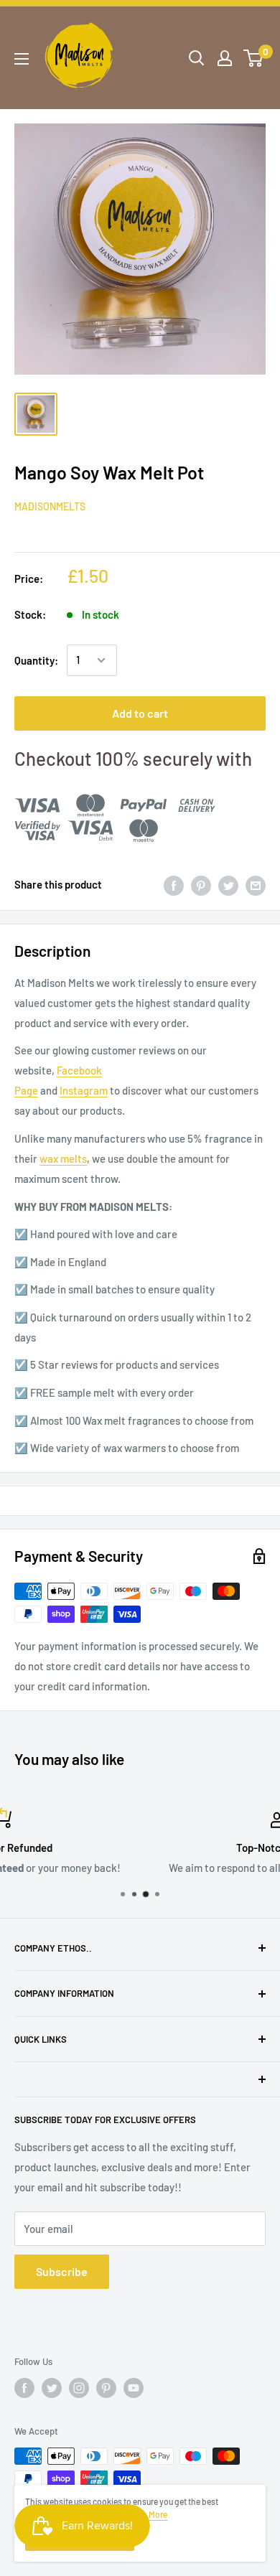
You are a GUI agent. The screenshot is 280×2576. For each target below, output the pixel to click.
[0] (254, 58)
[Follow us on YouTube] (134, 2388)
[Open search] (197, 58)
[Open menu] (22, 59)
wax (49, 1158)
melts (74, 1158)
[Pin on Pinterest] (201, 884)
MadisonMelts (50, 506)
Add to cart (140, 713)
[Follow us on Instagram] (79, 2388)
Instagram (84, 1090)
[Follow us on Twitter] (52, 2388)
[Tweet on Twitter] (228, 884)
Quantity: (36, 660)
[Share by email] (256, 884)
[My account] (225, 58)
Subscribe (62, 2271)
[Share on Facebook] (174, 884)
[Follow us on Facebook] (24, 2388)
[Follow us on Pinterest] (106, 2388)
